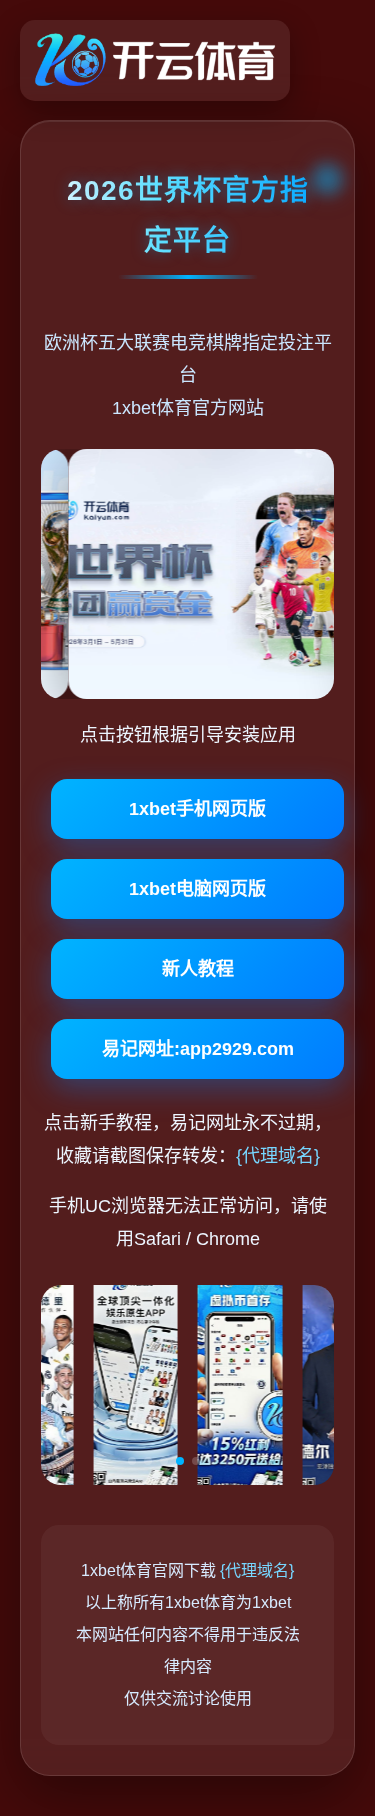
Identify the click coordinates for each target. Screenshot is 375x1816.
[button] (132, 1461)
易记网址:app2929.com (198, 1049)
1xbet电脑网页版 (197, 889)
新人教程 (198, 969)
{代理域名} (278, 1156)
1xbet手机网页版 (197, 809)
